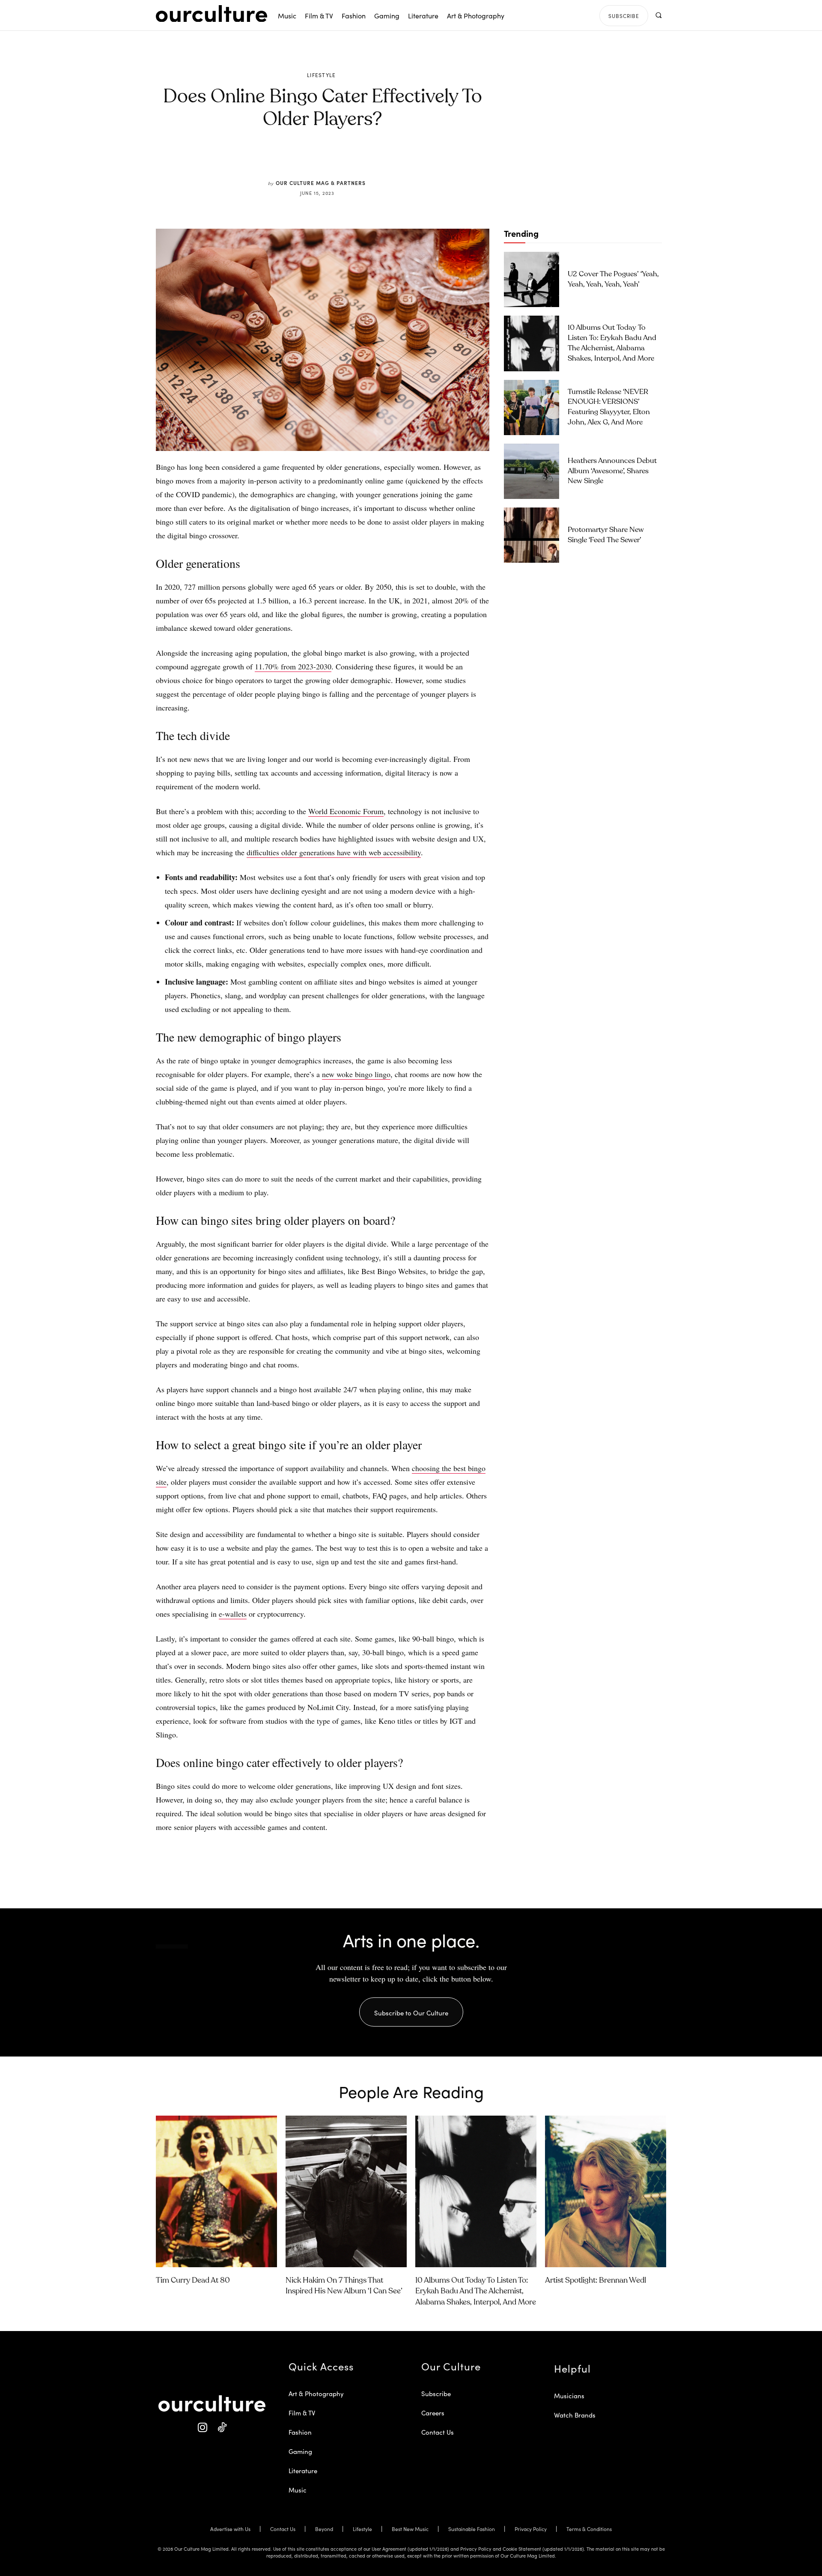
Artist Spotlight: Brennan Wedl (596, 2280)
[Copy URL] (367, 159)
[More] (387, 159)
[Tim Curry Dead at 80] (216, 2191)
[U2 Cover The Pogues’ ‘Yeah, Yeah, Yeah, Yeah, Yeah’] (532, 279)
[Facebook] (308, 159)
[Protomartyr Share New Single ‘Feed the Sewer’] (532, 535)
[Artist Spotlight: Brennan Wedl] (606, 2191)
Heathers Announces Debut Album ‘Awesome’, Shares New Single (612, 471)
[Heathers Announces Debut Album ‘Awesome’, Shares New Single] (532, 471)
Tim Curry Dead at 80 (193, 2280)
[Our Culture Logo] (211, 14)
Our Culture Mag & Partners (321, 183)
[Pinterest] (328, 159)
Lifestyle (322, 75)
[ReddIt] (348, 159)
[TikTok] (222, 2428)
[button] (658, 15)
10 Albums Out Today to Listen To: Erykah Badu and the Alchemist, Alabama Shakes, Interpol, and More (476, 2291)
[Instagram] (202, 2428)
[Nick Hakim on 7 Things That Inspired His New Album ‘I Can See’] (346, 2191)
